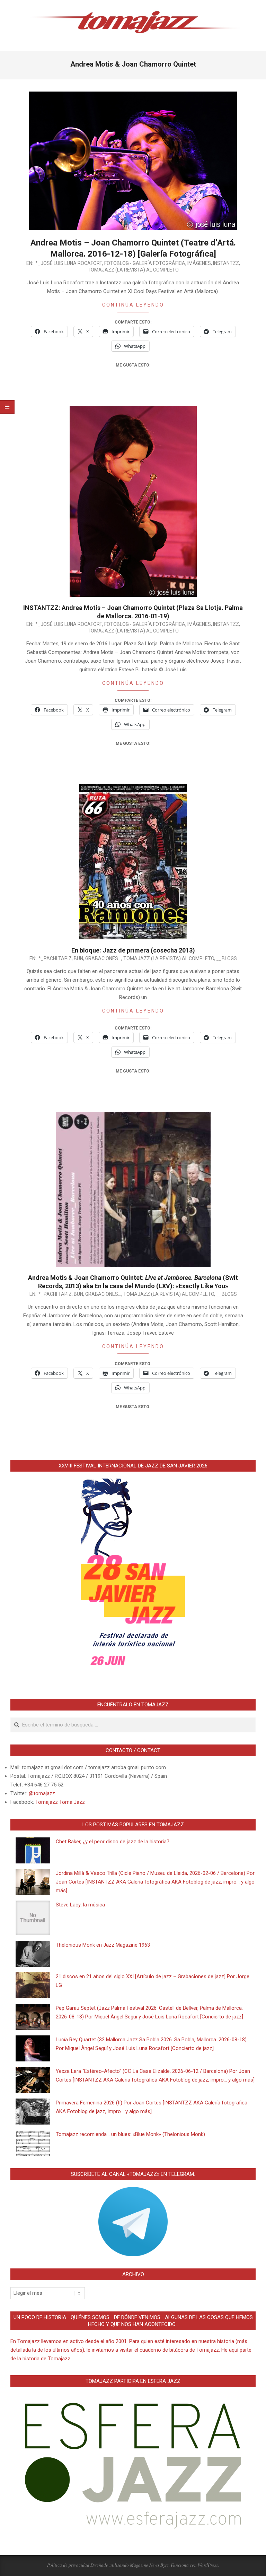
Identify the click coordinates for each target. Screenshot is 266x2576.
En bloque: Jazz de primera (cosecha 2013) (133, 950)
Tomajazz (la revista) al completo (133, 270)
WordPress (208, 2565)
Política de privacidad (68, 2565)
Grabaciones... (103, 958)
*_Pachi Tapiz (55, 958)
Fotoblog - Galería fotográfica (145, 263)
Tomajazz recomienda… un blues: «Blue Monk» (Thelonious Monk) (130, 2134)
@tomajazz (42, 1793)
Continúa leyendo (133, 305)
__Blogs (227, 958)
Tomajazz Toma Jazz (60, 1802)
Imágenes (199, 263)
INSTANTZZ (226, 263)
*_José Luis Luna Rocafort (69, 263)
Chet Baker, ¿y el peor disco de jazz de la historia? (113, 1842)
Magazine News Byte (149, 2565)
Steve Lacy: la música (80, 1905)
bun (78, 958)
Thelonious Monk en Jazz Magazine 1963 (103, 1945)
